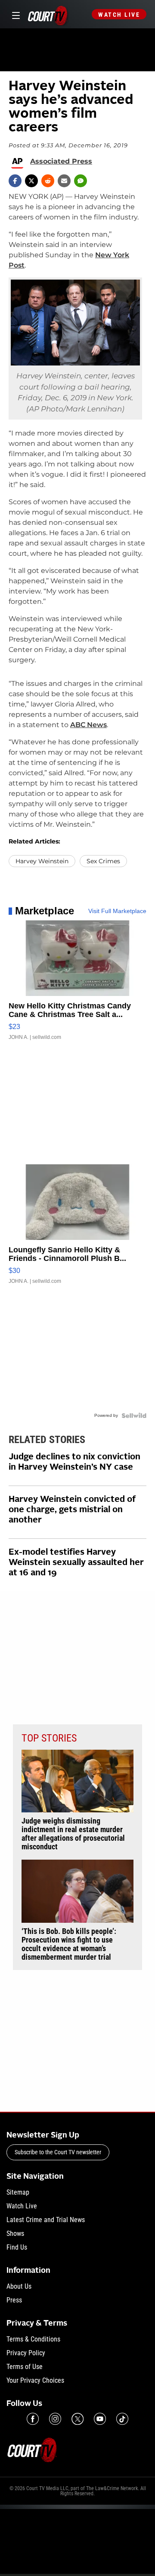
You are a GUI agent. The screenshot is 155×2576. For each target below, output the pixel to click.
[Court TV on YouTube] (100, 2419)
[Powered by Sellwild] (134, 1416)
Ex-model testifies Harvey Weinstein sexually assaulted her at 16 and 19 (76, 1563)
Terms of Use (25, 2367)
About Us (19, 2286)
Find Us (17, 2247)
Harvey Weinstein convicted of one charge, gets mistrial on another (72, 1510)
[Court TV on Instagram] (55, 2419)
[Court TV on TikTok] (122, 2419)
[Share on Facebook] (15, 181)
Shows (15, 2233)
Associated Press (61, 161)
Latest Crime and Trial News (46, 2220)
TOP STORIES (49, 1738)
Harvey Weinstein (42, 861)
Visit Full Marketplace (117, 911)
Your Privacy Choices (35, 2380)
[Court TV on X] (77, 2419)
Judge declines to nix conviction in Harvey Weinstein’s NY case (74, 1462)
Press (14, 2300)
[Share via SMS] (81, 181)
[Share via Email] (64, 181)
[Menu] (14, 14)
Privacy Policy (26, 2353)
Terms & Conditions (33, 2339)
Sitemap (18, 2192)
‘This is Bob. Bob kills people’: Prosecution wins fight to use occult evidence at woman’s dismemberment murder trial (69, 1944)
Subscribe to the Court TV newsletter (58, 2152)
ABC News (88, 725)
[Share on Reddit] (48, 181)
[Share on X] (31, 181)
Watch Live (119, 15)
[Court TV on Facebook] (33, 2419)
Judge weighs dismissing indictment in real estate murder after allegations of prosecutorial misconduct (73, 1834)
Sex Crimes (103, 861)
